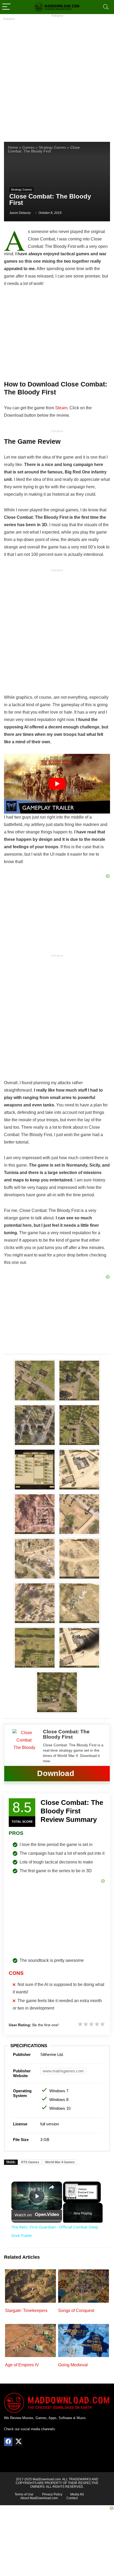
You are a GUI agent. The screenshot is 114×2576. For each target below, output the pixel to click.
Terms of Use (24, 2494)
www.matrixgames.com (63, 2071)
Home (13, 148)
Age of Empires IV (22, 2365)
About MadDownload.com (39, 2498)
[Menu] (6, 7)
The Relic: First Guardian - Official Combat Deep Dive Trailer (36, 2190)
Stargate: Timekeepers (26, 2311)
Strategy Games (52, 148)
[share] (51, 2187)
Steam (61, 408)
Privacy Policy (52, 2494)
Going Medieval (73, 2365)
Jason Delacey (20, 213)
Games (28, 148)
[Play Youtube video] (57, 784)
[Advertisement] (57, 77)
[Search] (106, 7)
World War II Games (60, 2162)
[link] (20, 2190)
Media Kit (77, 2494)
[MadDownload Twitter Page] (18, 2442)
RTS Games (30, 2162)
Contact (72, 2498)
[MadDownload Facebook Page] (8, 2442)
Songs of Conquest (76, 2311)
